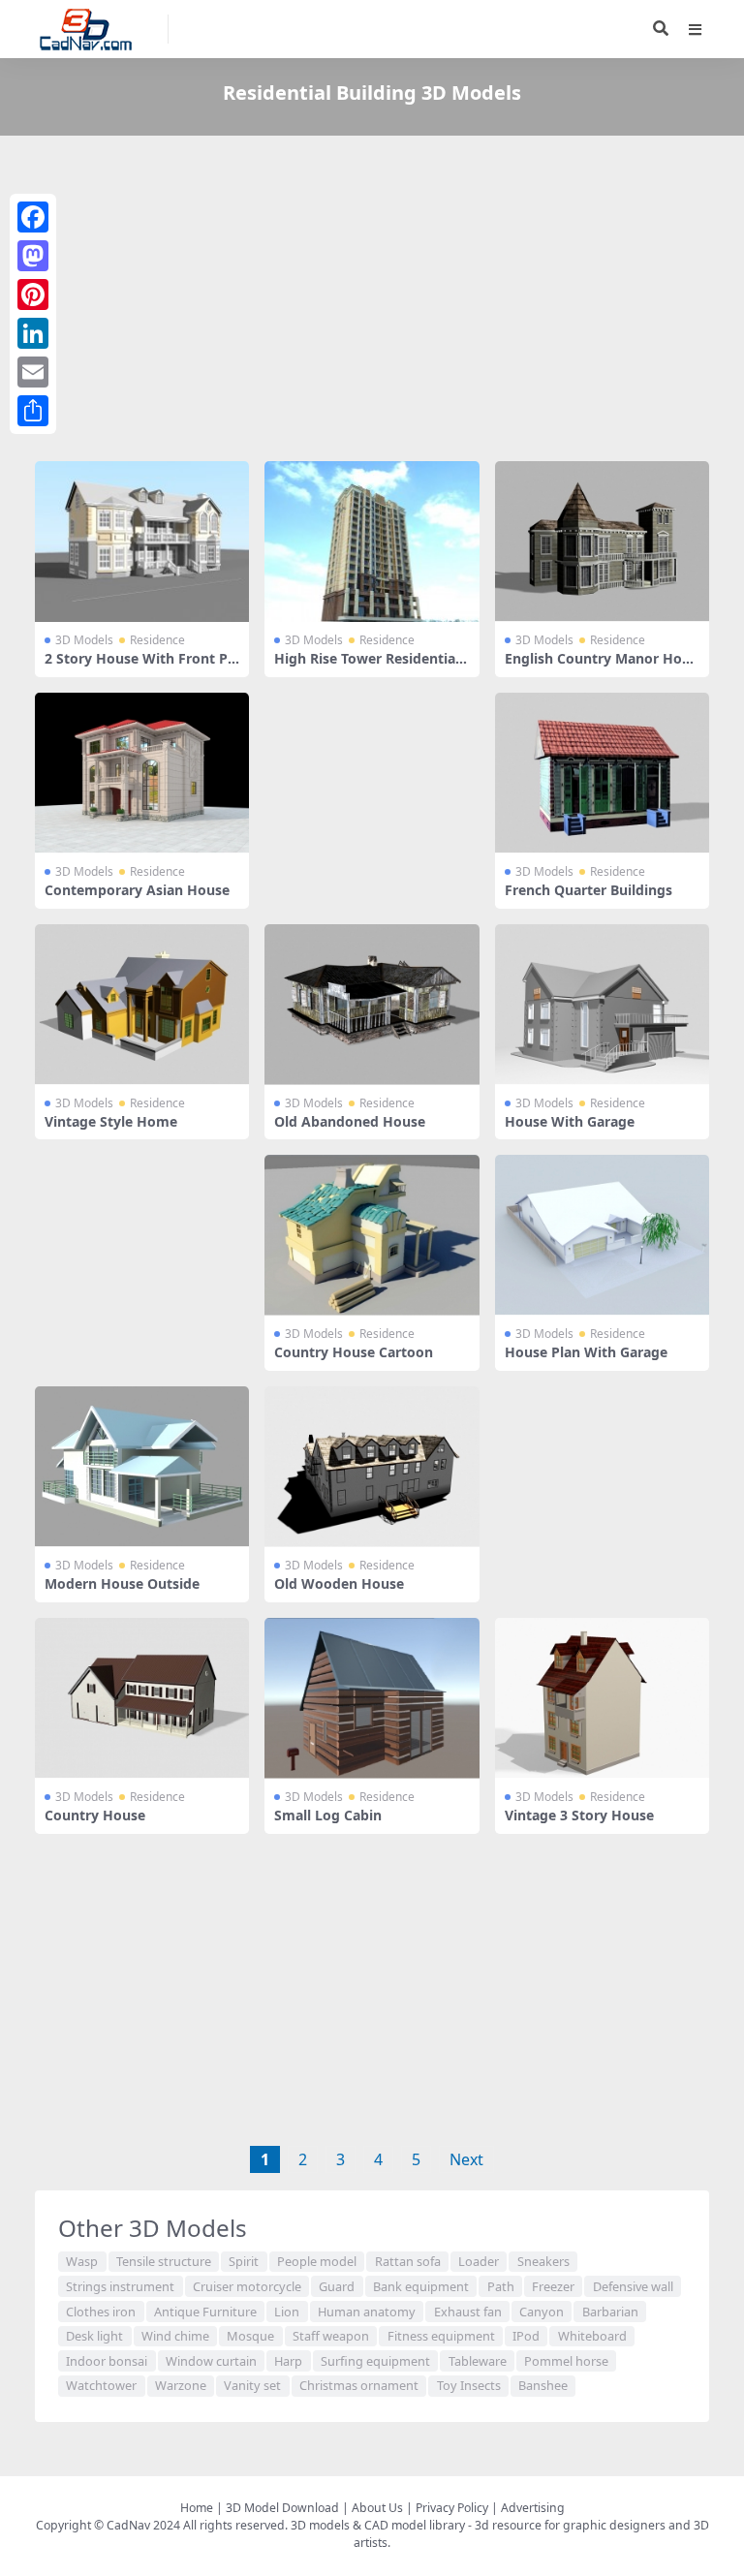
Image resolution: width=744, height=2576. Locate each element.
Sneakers (543, 2261)
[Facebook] (33, 217)
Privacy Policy (452, 2508)
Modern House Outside (122, 1583)
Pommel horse (566, 2361)
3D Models (84, 640)
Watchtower (101, 2385)
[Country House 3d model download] (142, 1698)
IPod (526, 2336)
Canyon (542, 2312)
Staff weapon (331, 2336)
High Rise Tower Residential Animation (367, 667)
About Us (377, 2508)
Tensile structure (164, 2261)
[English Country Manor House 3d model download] (602, 542)
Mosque (250, 2336)
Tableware (478, 2361)
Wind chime (175, 2336)
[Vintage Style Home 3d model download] (142, 1005)
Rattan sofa (408, 2261)
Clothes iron (101, 2312)
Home (197, 2508)
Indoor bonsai (107, 2361)
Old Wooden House (339, 1583)
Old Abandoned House (350, 1121)
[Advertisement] (372, 302)
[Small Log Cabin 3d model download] (372, 1698)
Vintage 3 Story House (579, 1815)
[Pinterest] (33, 295)
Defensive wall (633, 2286)
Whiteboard (592, 2336)
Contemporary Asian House (137, 890)
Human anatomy (367, 2312)
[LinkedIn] (33, 333)
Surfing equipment (375, 2361)
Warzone (181, 2385)
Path (501, 2286)
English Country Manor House (601, 667)
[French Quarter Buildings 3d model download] (602, 773)
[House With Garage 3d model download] (602, 1005)
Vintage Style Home (111, 1121)
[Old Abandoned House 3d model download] (372, 1005)
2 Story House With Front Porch (140, 667)
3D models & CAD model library (378, 2525)
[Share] (33, 411)
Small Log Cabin (328, 1815)
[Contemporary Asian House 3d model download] (142, 773)
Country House (95, 1815)
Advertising (533, 2508)
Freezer (553, 2286)
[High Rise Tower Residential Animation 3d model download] (372, 542)
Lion (287, 2312)
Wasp (82, 2261)
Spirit (244, 2261)
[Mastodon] (33, 256)
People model (317, 2261)
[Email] (33, 372)
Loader (479, 2261)
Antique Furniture (205, 2312)
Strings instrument (120, 2286)
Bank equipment (421, 2286)
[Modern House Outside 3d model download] (142, 1467)
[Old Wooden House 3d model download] (372, 1467)
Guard (337, 2286)
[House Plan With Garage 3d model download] (602, 1235)
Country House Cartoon (354, 1352)
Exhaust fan (468, 2312)
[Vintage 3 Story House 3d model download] (602, 1698)
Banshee (543, 2385)
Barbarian (610, 2312)
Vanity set (252, 2385)
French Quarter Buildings (589, 890)
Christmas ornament (359, 2385)
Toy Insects (469, 2385)
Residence (157, 640)
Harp (288, 2361)
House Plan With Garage (586, 1352)
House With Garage (570, 1121)
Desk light (94, 2336)
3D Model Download (282, 2508)
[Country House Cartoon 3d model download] (372, 1235)
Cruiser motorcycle (247, 2286)
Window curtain (211, 2361)
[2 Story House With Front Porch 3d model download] (142, 542)
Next (466, 2159)
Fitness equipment (441, 2336)
